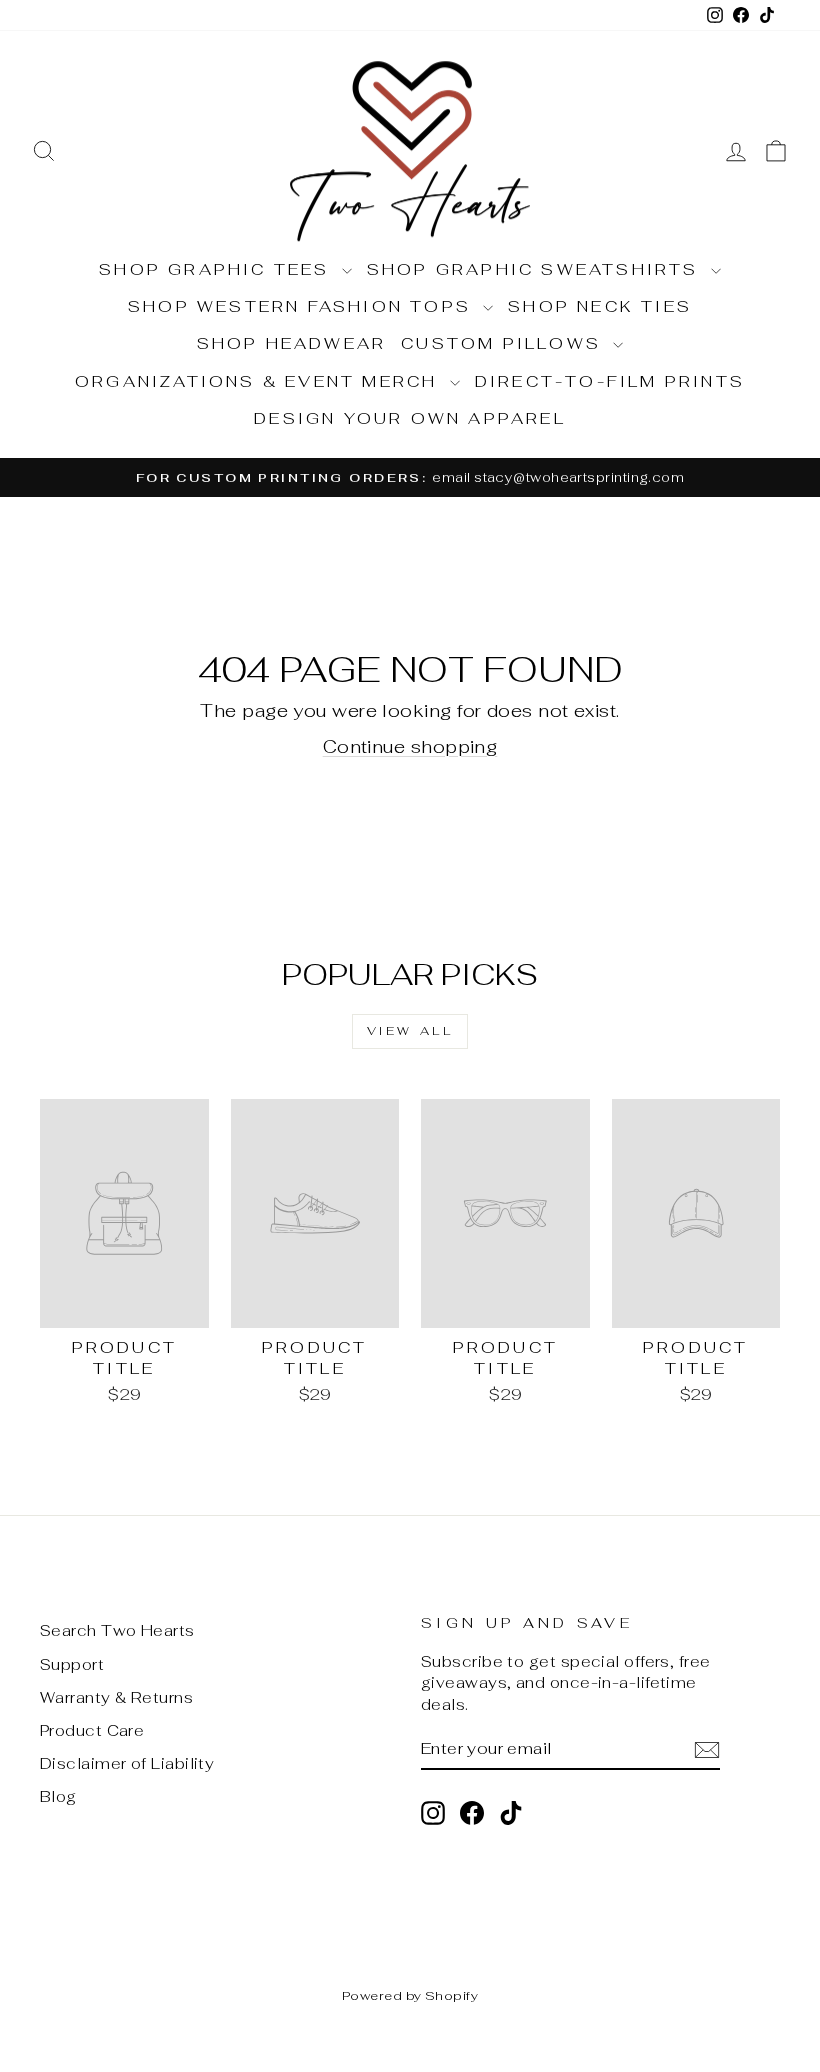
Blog (58, 1796)
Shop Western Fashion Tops (303, 306)
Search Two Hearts (117, 1630)
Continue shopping (410, 746)
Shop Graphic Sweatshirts (536, 269)
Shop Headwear (292, 343)
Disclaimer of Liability (127, 1763)
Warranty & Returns (116, 1697)
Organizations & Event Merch (260, 381)
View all (410, 1031)
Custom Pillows (504, 343)
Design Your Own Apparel (410, 418)
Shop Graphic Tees (218, 269)
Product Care (92, 1730)
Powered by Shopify (410, 1995)
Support (72, 1664)
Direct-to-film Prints (610, 381)
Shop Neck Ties (600, 306)
